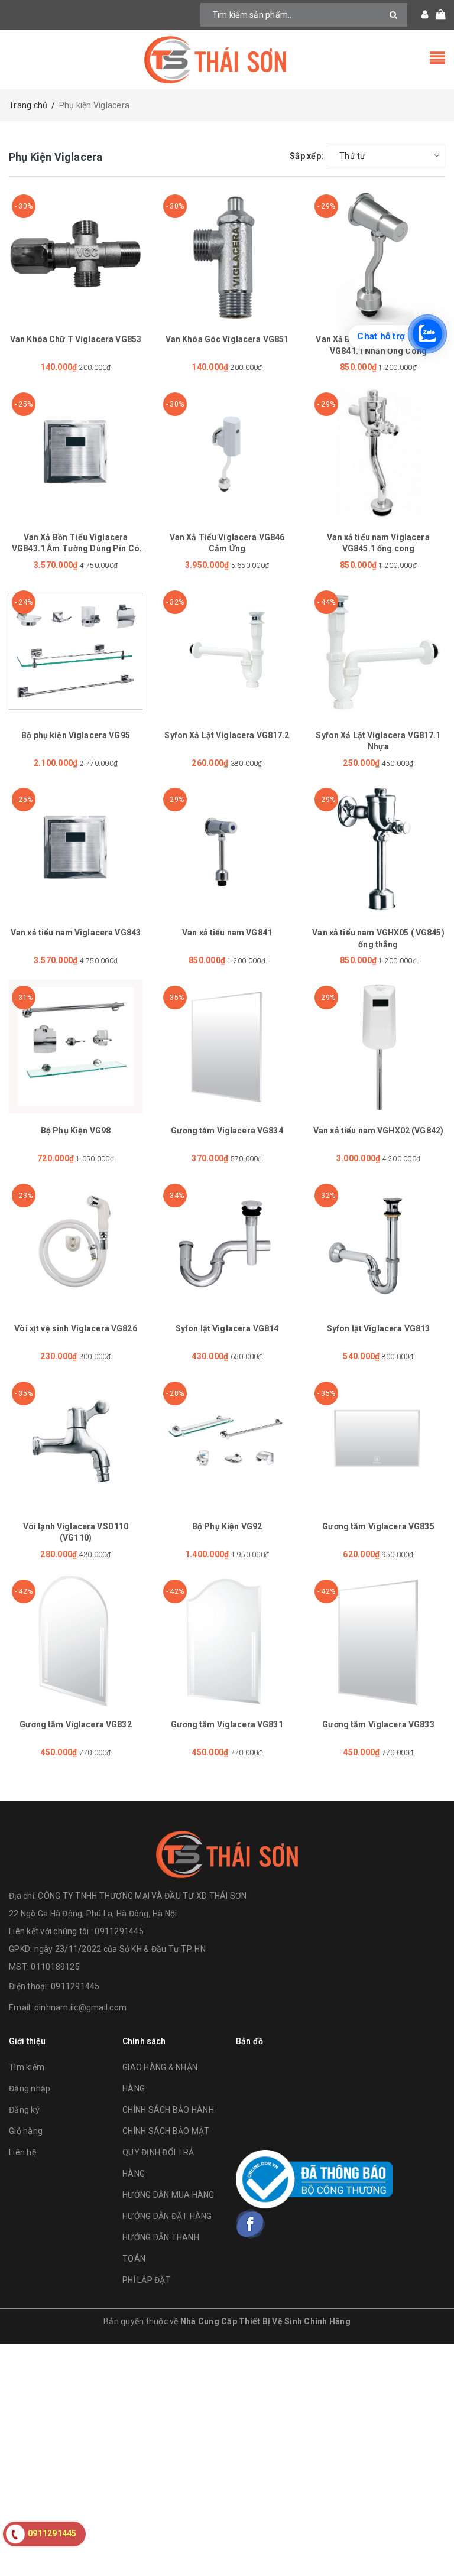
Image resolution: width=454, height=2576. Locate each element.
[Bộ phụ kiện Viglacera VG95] (76, 651)
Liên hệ (22, 2152)
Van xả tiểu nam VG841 (227, 933)
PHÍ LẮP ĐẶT (147, 2280)
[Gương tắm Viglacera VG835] (378, 1443)
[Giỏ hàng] (437, 15)
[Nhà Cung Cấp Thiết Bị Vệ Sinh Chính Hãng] (227, 60)
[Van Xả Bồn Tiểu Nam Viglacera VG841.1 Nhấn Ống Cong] (378, 255)
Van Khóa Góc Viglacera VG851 (227, 339)
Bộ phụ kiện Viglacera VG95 (76, 735)
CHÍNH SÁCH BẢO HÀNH (168, 2110)
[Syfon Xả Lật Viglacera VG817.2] (227, 651)
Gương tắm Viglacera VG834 (227, 1131)
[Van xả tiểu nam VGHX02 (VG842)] (378, 1047)
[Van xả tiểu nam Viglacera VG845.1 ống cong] (378, 453)
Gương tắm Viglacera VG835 (378, 1526)
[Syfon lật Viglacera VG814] (227, 1245)
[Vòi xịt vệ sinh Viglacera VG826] (76, 1245)
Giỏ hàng (26, 2131)
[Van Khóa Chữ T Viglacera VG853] (76, 255)
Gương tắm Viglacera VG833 (378, 1724)
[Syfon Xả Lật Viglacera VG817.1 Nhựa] (378, 651)
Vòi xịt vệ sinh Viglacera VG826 (75, 1328)
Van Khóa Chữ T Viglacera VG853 (76, 339)
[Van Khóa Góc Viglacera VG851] (227, 255)
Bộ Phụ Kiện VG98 (76, 1131)
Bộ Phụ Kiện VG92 (227, 1526)
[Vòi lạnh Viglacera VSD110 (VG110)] (76, 1443)
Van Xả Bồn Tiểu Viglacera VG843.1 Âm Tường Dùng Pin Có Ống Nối (76, 549)
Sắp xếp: (307, 156)
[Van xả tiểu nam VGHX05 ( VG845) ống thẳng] (378, 849)
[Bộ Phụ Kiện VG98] (76, 1047)
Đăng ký (24, 2110)
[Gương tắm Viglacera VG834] (227, 1047)
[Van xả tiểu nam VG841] (227, 849)
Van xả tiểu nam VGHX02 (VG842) (378, 1131)
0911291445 (75, 1986)
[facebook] (251, 2224)
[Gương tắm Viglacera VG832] (76, 1641)
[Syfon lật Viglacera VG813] (378, 1245)
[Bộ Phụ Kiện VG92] (227, 1443)
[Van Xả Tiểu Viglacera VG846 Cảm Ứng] (227, 453)
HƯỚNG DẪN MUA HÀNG (168, 2195)
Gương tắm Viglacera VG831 (227, 1724)
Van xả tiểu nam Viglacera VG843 (76, 933)
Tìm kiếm (27, 2067)
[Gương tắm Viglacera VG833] (378, 1641)
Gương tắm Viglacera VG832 (76, 1724)
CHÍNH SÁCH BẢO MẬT (166, 2131)
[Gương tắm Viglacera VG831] (227, 1641)
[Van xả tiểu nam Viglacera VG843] (76, 849)
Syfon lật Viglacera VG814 (227, 1328)
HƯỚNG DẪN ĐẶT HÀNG (167, 2216)
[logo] (227, 1854)
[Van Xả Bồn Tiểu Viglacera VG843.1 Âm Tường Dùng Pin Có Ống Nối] (76, 453)
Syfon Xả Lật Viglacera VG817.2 (227, 735)
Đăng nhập (30, 2088)
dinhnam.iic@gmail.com (80, 2007)
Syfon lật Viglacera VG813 (379, 1328)
